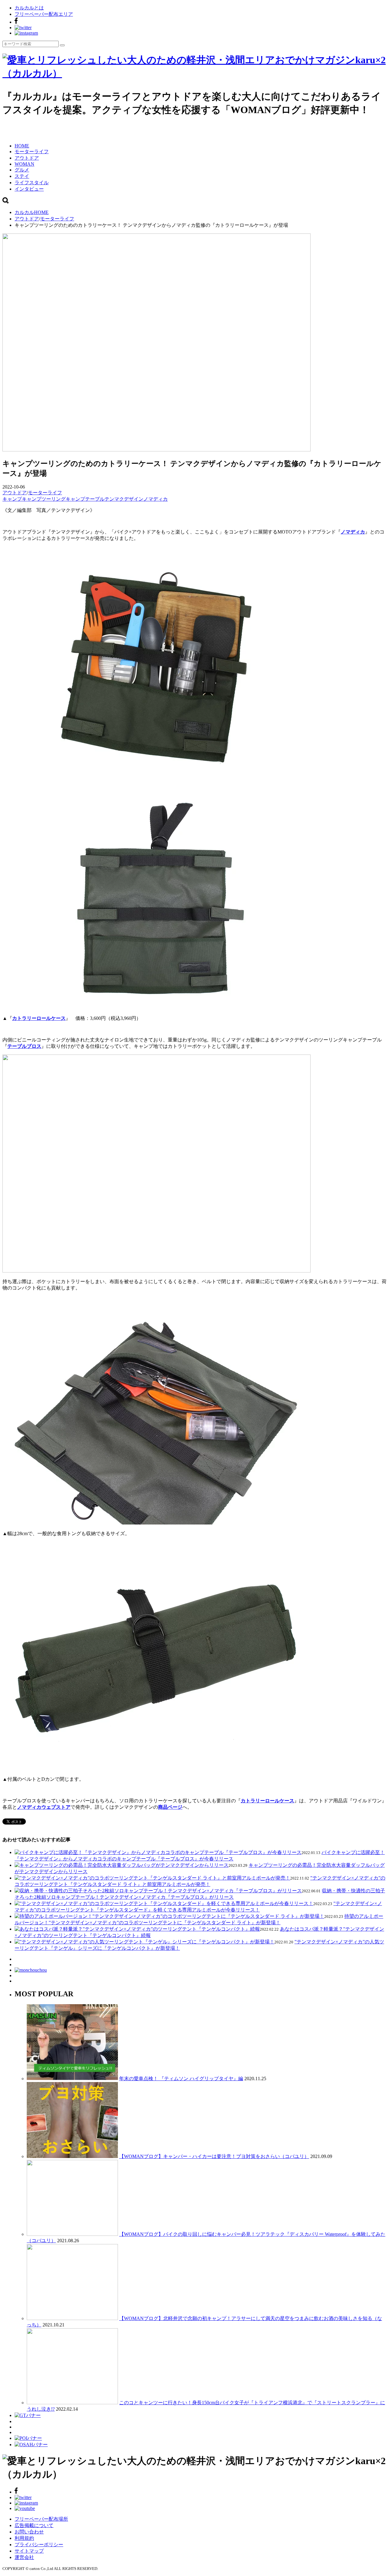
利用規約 (24, 2538)
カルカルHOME (32, 212)
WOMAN (24, 164)
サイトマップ (29, 2551)
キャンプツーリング (44, 499)
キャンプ (12, 499)
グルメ (22, 170)
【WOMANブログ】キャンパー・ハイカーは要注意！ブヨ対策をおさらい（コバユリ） (214, 2156)
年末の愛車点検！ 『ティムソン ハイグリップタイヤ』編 (181, 2079)
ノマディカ (156, 499)
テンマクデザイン (124, 499)
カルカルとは (29, 8)
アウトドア (27, 158)
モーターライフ (32, 152)
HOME (22, 146)
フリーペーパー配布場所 (41, 2519)
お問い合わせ (29, 2532)
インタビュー (29, 189)
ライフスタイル (32, 183)
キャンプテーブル (85, 499)
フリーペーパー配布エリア (44, 14)
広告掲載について (34, 2525)
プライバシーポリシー (39, 2545)
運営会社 (24, 2557)
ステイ (22, 176)
